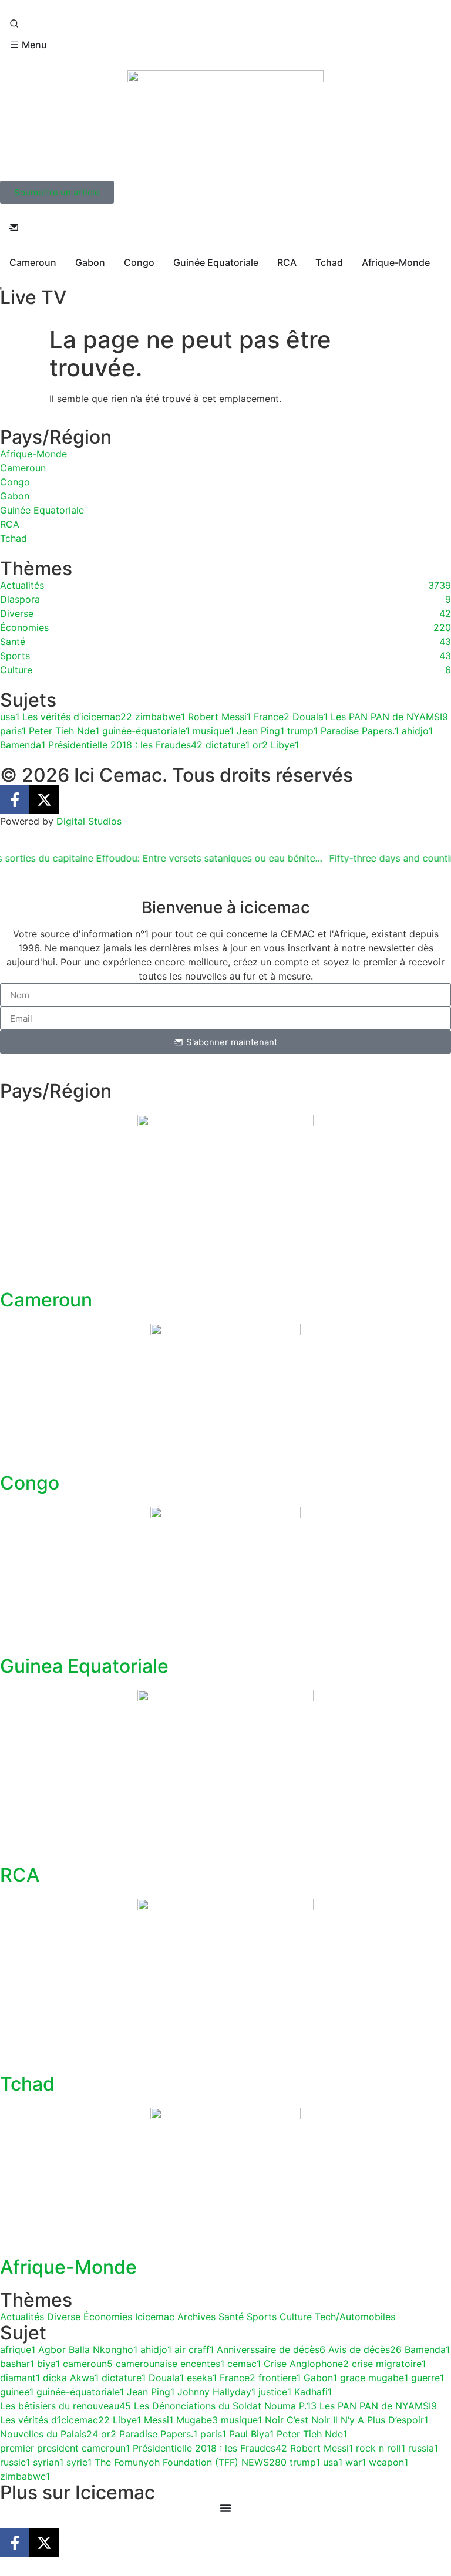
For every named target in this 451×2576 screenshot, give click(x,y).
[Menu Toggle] (225, 2508)
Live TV (33, 297)
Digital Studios (89, 821)
